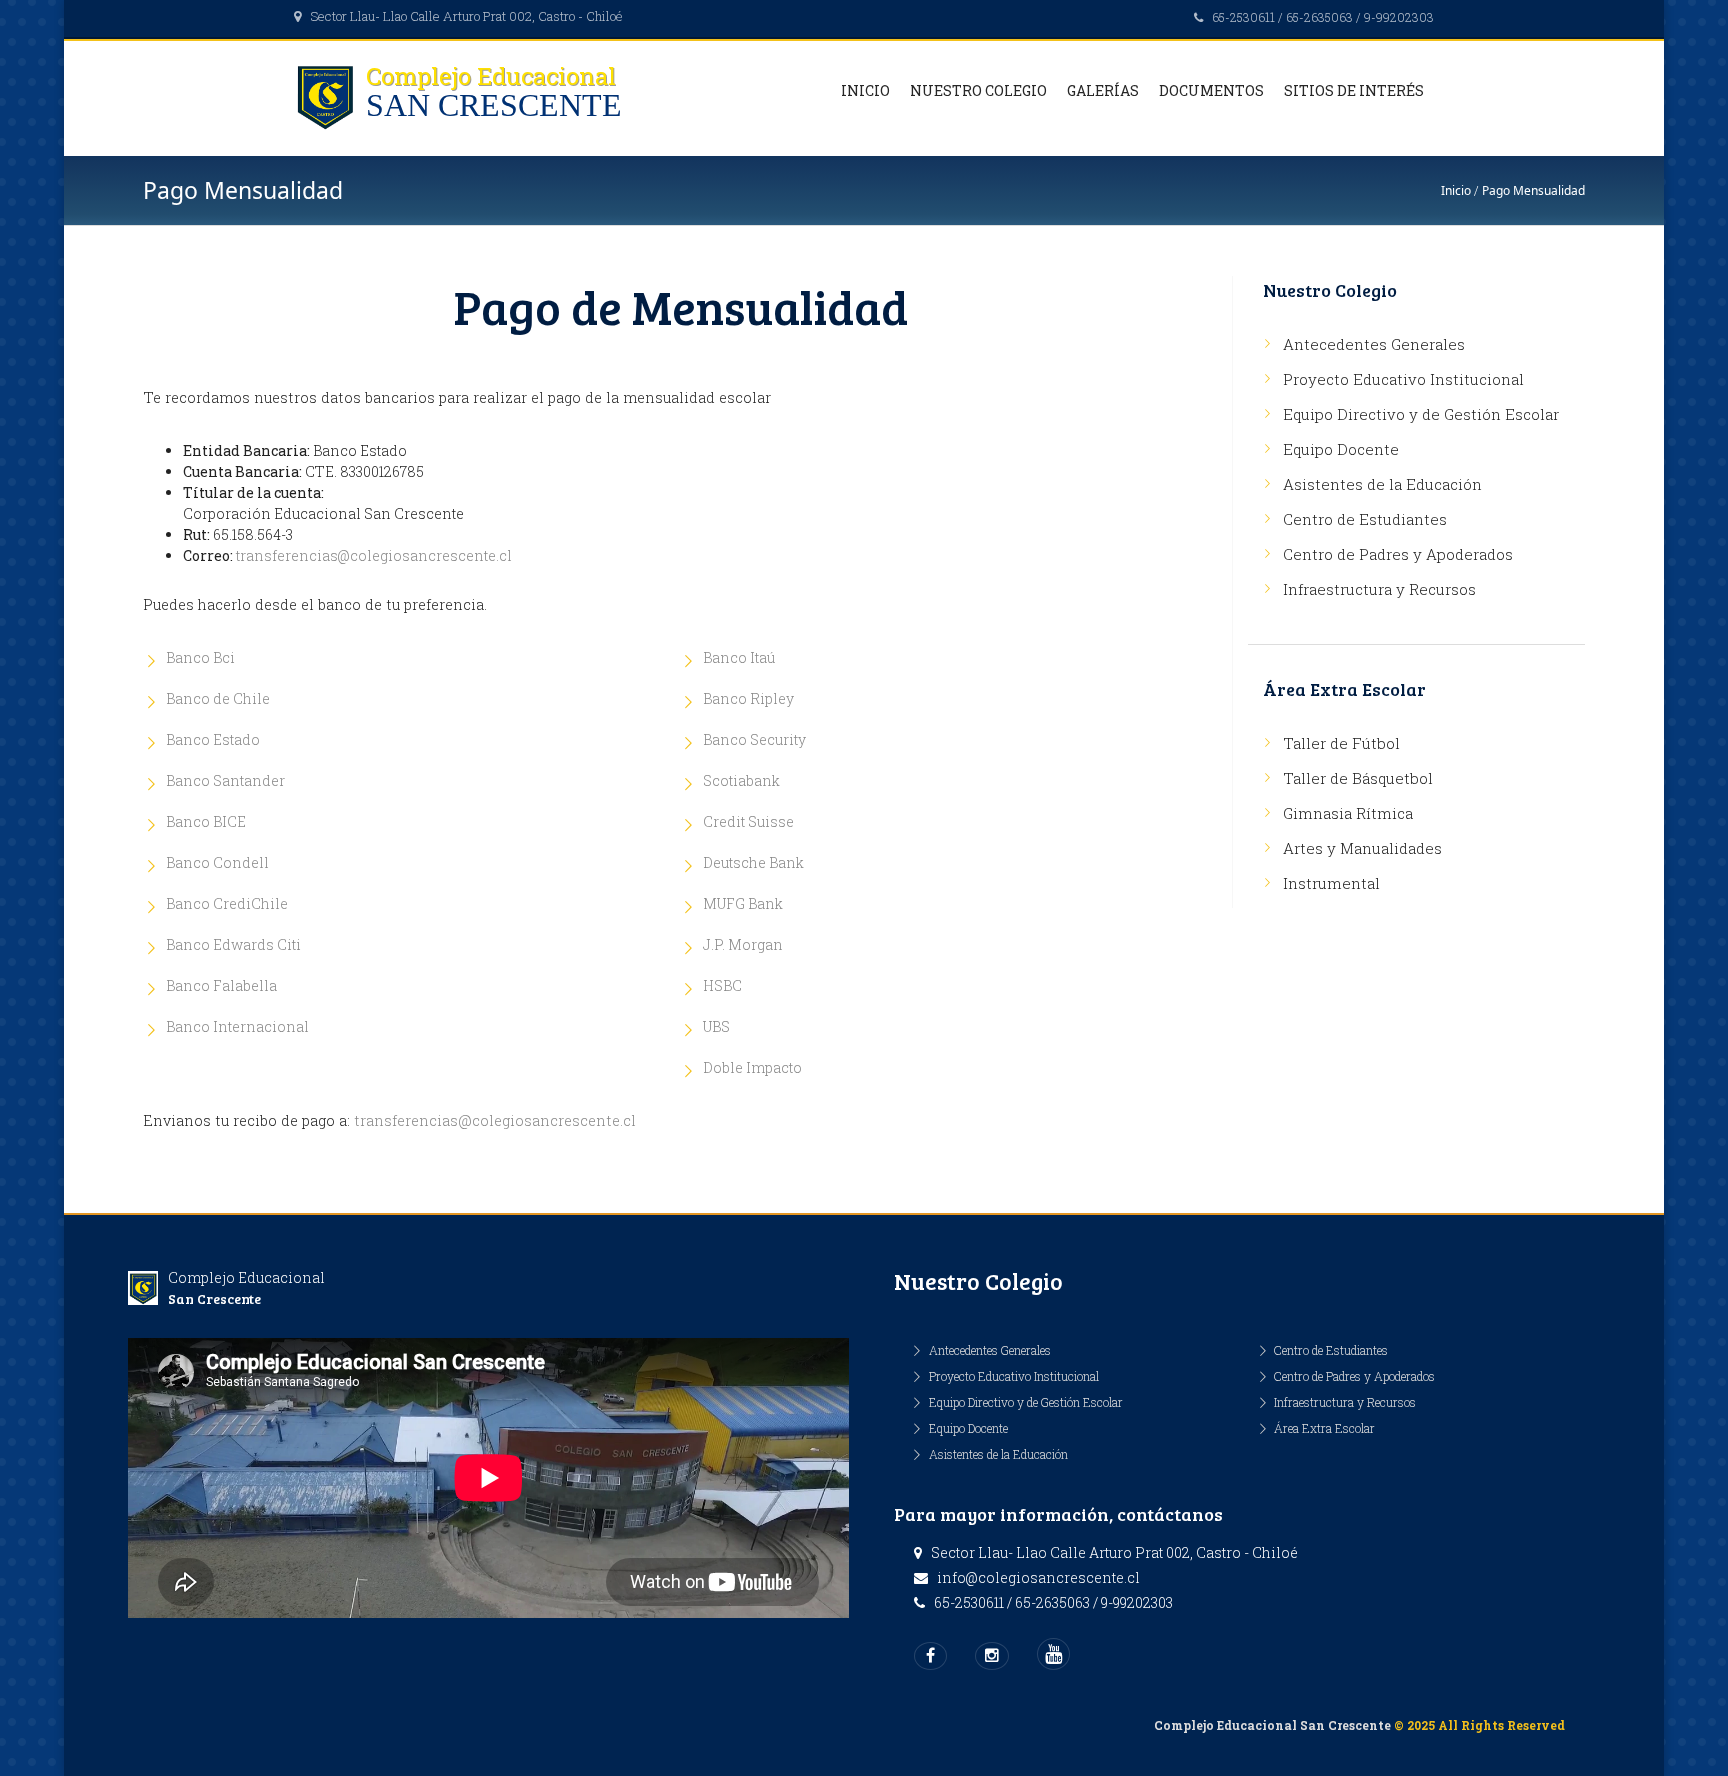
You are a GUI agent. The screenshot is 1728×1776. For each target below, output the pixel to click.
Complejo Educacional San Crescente (1272, 1725)
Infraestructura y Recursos (1379, 589)
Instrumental (1331, 883)
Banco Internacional (237, 1026)
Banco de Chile (218, 698)
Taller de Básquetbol (1358, 778)
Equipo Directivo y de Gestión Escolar (1421, 414)
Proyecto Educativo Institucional (1403, 379)
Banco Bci (200, 657)
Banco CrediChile (227, 903)
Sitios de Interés (1354, 90)
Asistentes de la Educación (1382, 484)
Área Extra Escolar (1324, 1428)
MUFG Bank (743, 903)
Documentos (1211, 90)
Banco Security (754, 739)
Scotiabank (741, 780)
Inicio (865, 90)
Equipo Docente (1341, 449)
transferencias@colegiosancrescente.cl (374, 555)
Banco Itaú (739, 657)
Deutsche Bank (753, 862)
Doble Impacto (752, 1067)
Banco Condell (217, 862)
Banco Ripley (748, 698)
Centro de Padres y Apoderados (1398, 554)
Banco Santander (225, 780)
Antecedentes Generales (1374, 344)
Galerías (1103, 90)
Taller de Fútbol (1341, 743)
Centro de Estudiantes (1365, 519)
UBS (716, 1026)
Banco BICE (206, 821)
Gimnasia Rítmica (1348, 813)
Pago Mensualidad (1533, 190)
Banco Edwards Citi (233, 944)
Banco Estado (213, 739)
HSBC (722, 985)
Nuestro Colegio (978, 90)
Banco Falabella (221, 985)
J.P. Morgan (743, 944)
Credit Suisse (748, 821)
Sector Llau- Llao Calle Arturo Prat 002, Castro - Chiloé (466, 16)
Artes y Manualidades (1362, 848)
